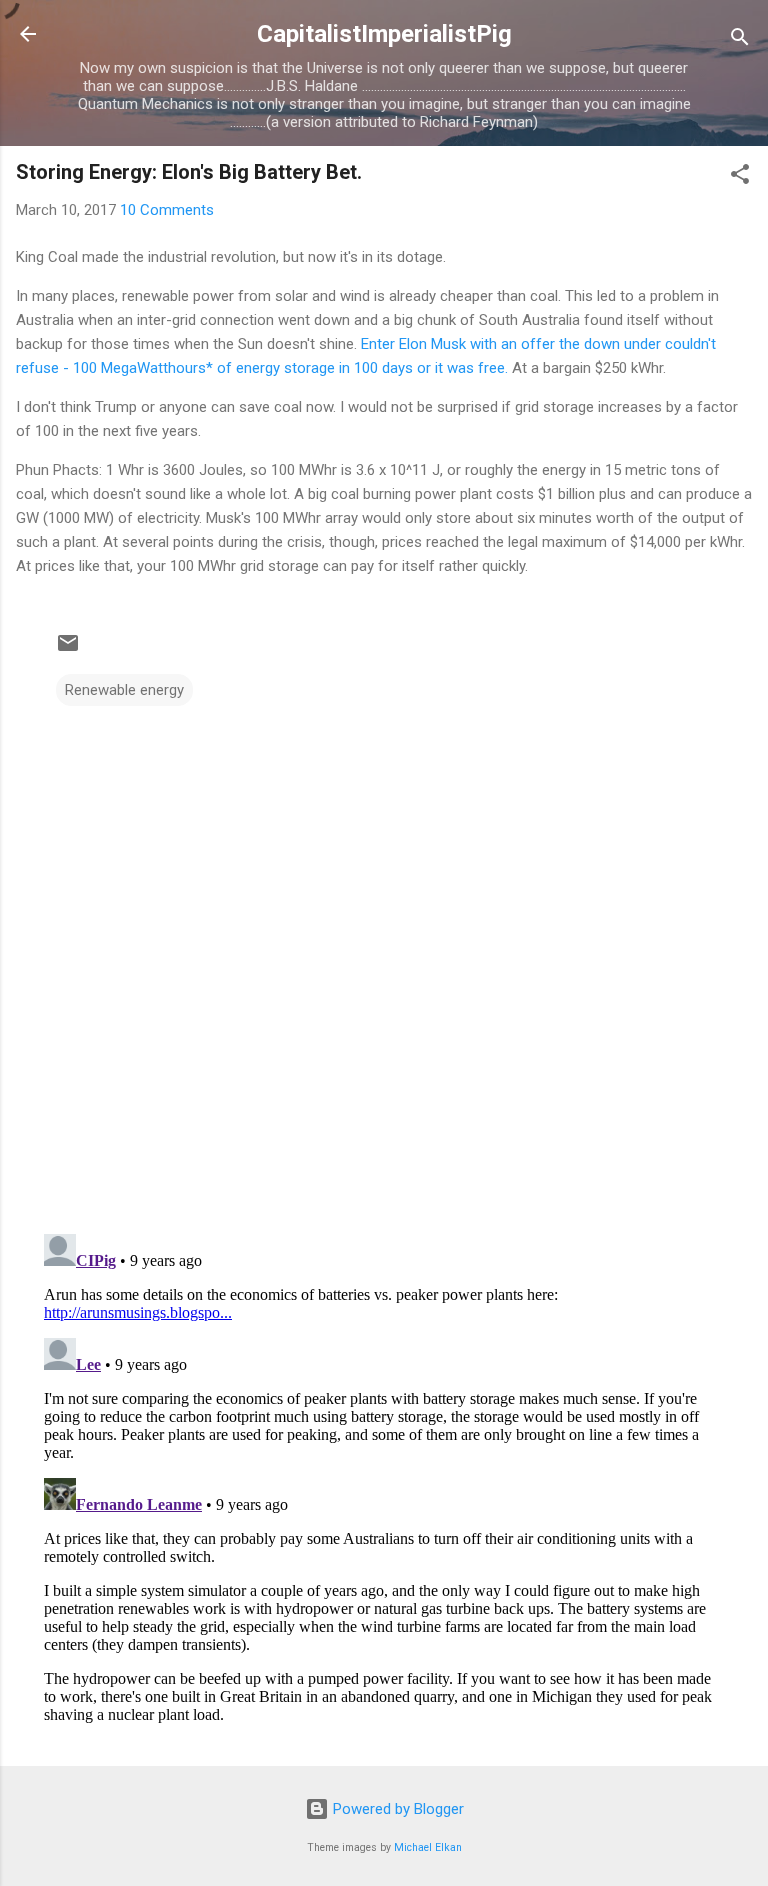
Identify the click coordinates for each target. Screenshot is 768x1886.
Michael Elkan (428, 1847)
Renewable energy (124, 690)
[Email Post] (68, 650)
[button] (740, 177)
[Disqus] (384, 960)
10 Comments (167, 210)
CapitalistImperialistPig (384, 34)
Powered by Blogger (396, 1809)
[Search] (740, 40)
